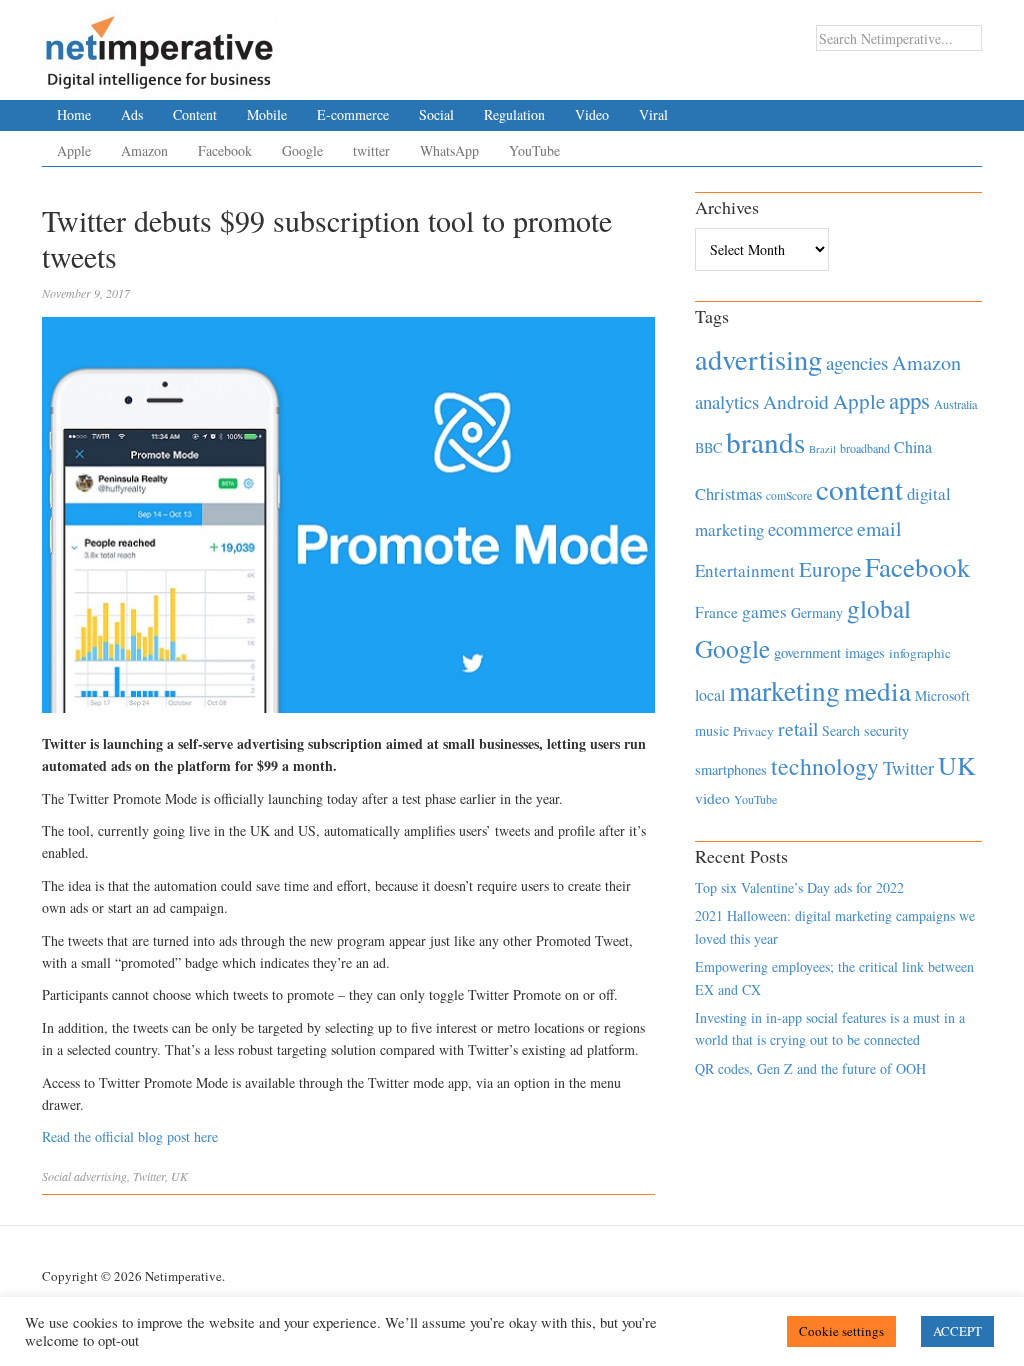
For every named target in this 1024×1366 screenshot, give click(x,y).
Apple (74, 150)
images (865, 652)
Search (841, 730)
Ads (132, 114)
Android (796, 401)
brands (765, 441)
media (877, 690)
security (886, 730)
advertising (100, 1176)
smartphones (731, 769)
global (879, 608)
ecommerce (810, 528)
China (913, 446)
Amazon (144, 150)
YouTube (534, 150)
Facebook (225, 150)
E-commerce (353, 114)
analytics (727, 401)
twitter (371, 150)
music (712, 730)
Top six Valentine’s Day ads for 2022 (799, 887)
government (807, 652)
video (712, 798)
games (764, 611)
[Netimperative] (159, 45)
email (879, 528)
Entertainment (745, 570)
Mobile (267, 114)
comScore (789, 495)
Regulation (514, 114)
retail (798, 728)
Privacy (753, 731)
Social (436, 114)
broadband (865, 448)
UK (179, 1176)
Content (195, 114)
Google (302, 150)
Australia (955, 404)
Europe (830, 569)
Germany (817, 612)
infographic (920, 653)
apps (909, 400)
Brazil (822, 449)
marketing (784, 690)
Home (74, 114)
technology (825, 766)
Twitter (149, 1176)
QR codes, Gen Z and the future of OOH (810, 1068)
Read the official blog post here (130, 1136)
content (859, 488)
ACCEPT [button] (957, 1331)
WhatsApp (449, 150)
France (716, 612)
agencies (857, 362)
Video (592, 114)
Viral (653, 114)
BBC (708, 447)
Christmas (728, 493)
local (710, 694)
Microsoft (942, 695)
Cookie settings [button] (841, 1331)
